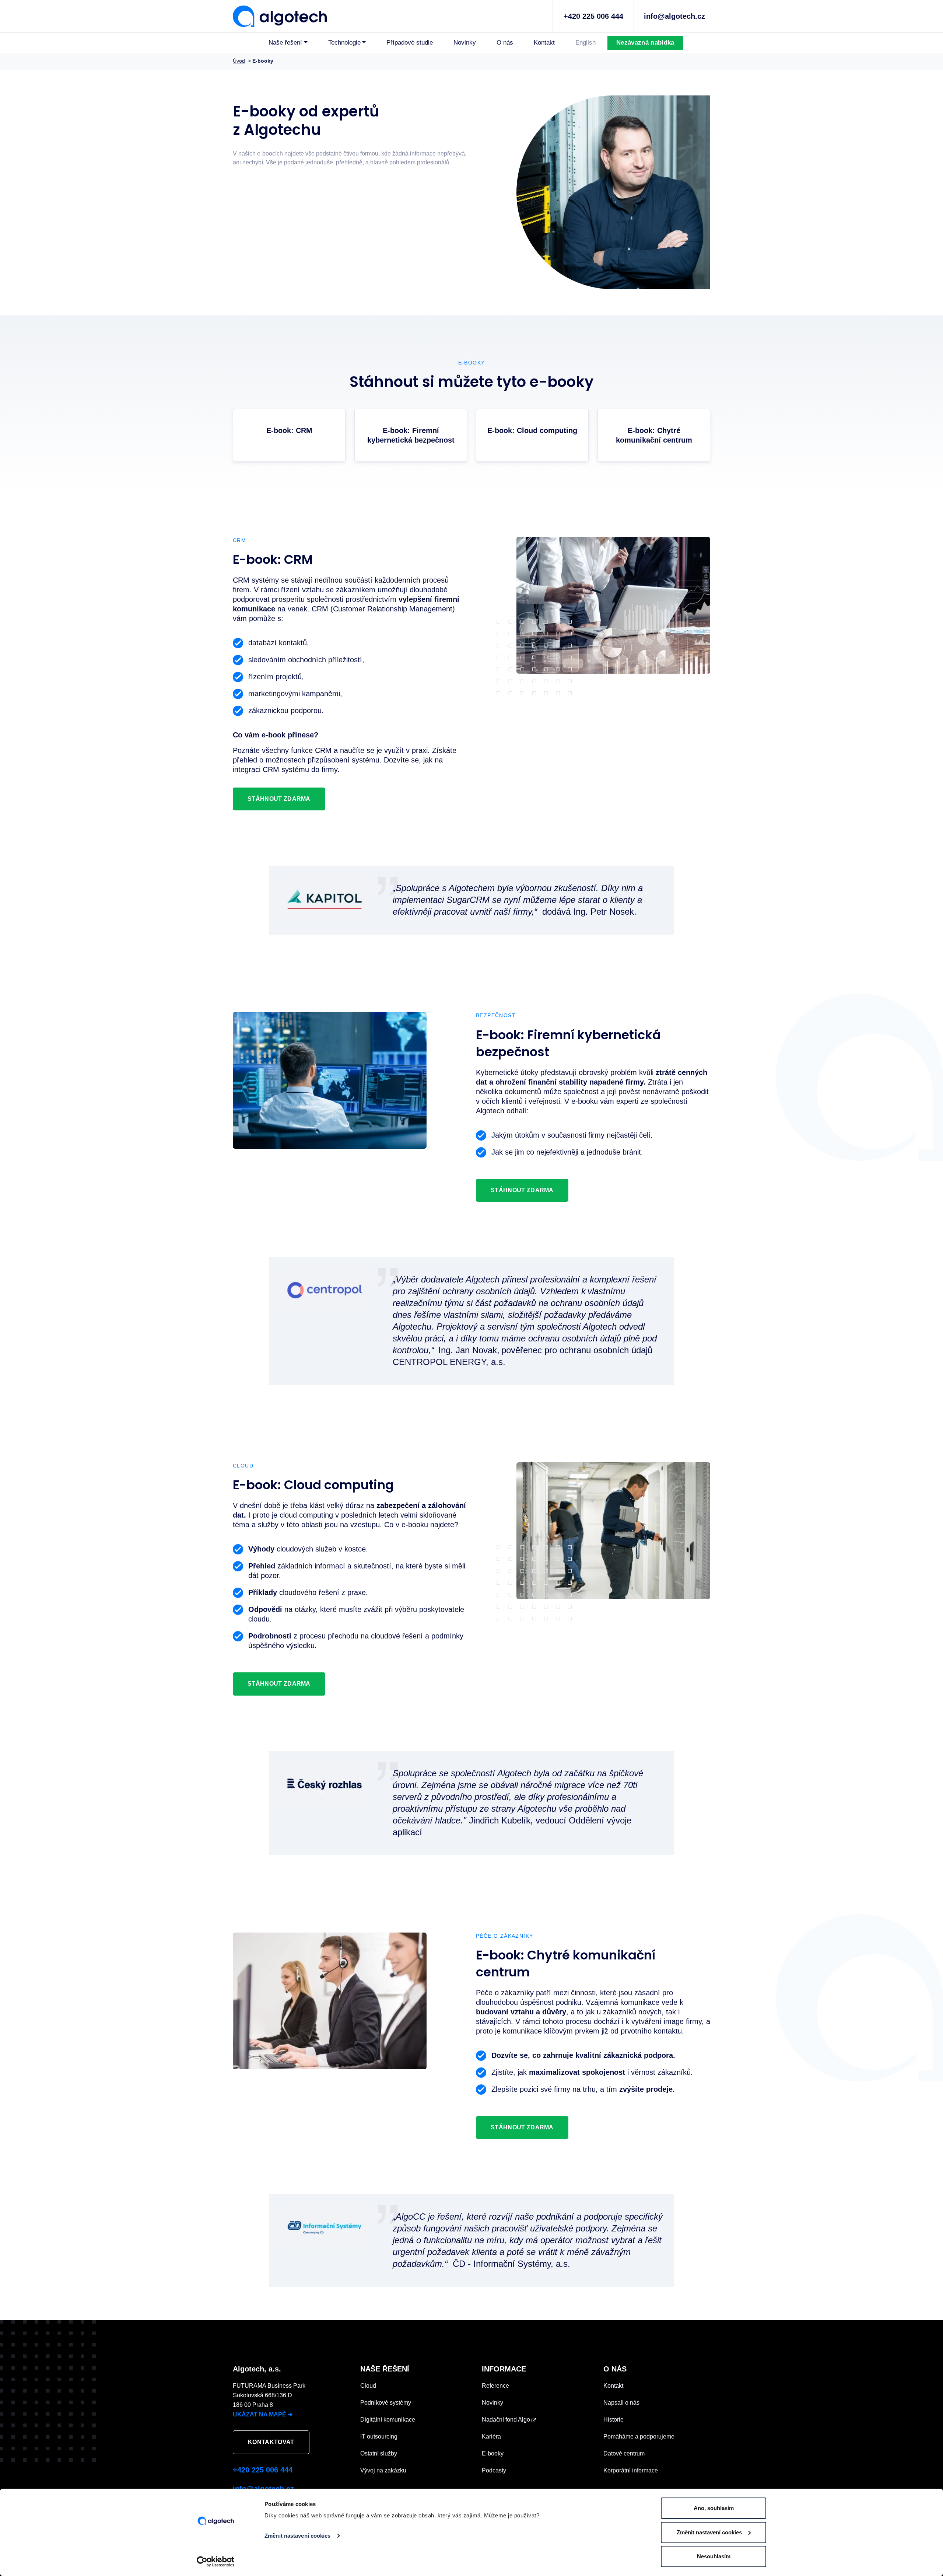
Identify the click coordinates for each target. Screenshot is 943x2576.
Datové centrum (624, 2453)
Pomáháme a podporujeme (639, 2437)
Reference (495, 2386)
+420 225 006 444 (593, 16)
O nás (505, 43)
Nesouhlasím (714, 2556)
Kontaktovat (271, 2442)
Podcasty (494, 2470)
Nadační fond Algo (507, 2420)
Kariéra (491, 2437)
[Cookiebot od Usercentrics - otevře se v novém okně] (216, 2562)
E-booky (493, 2453)
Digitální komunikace (388, 2420)
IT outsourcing (379, 2437)
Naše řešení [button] (285, 43)
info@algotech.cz (674, 16)
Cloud (368, 2386)
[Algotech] (280, 15)
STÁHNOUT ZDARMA (279, 799)
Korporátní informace (631, 2470)
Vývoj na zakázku (383, 2470)
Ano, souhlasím (714, 2508)
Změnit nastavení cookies (297, 2536)
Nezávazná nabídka (645, 43)
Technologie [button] (344, 43)
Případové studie (410, 43)
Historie (614, 2420)
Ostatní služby (379, 2453)
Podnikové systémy (386, 2403)
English (586, 43)
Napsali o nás (621, 2403)
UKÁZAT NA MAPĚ (263, 2414)
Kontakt (544, 43)
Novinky (465, 43)
